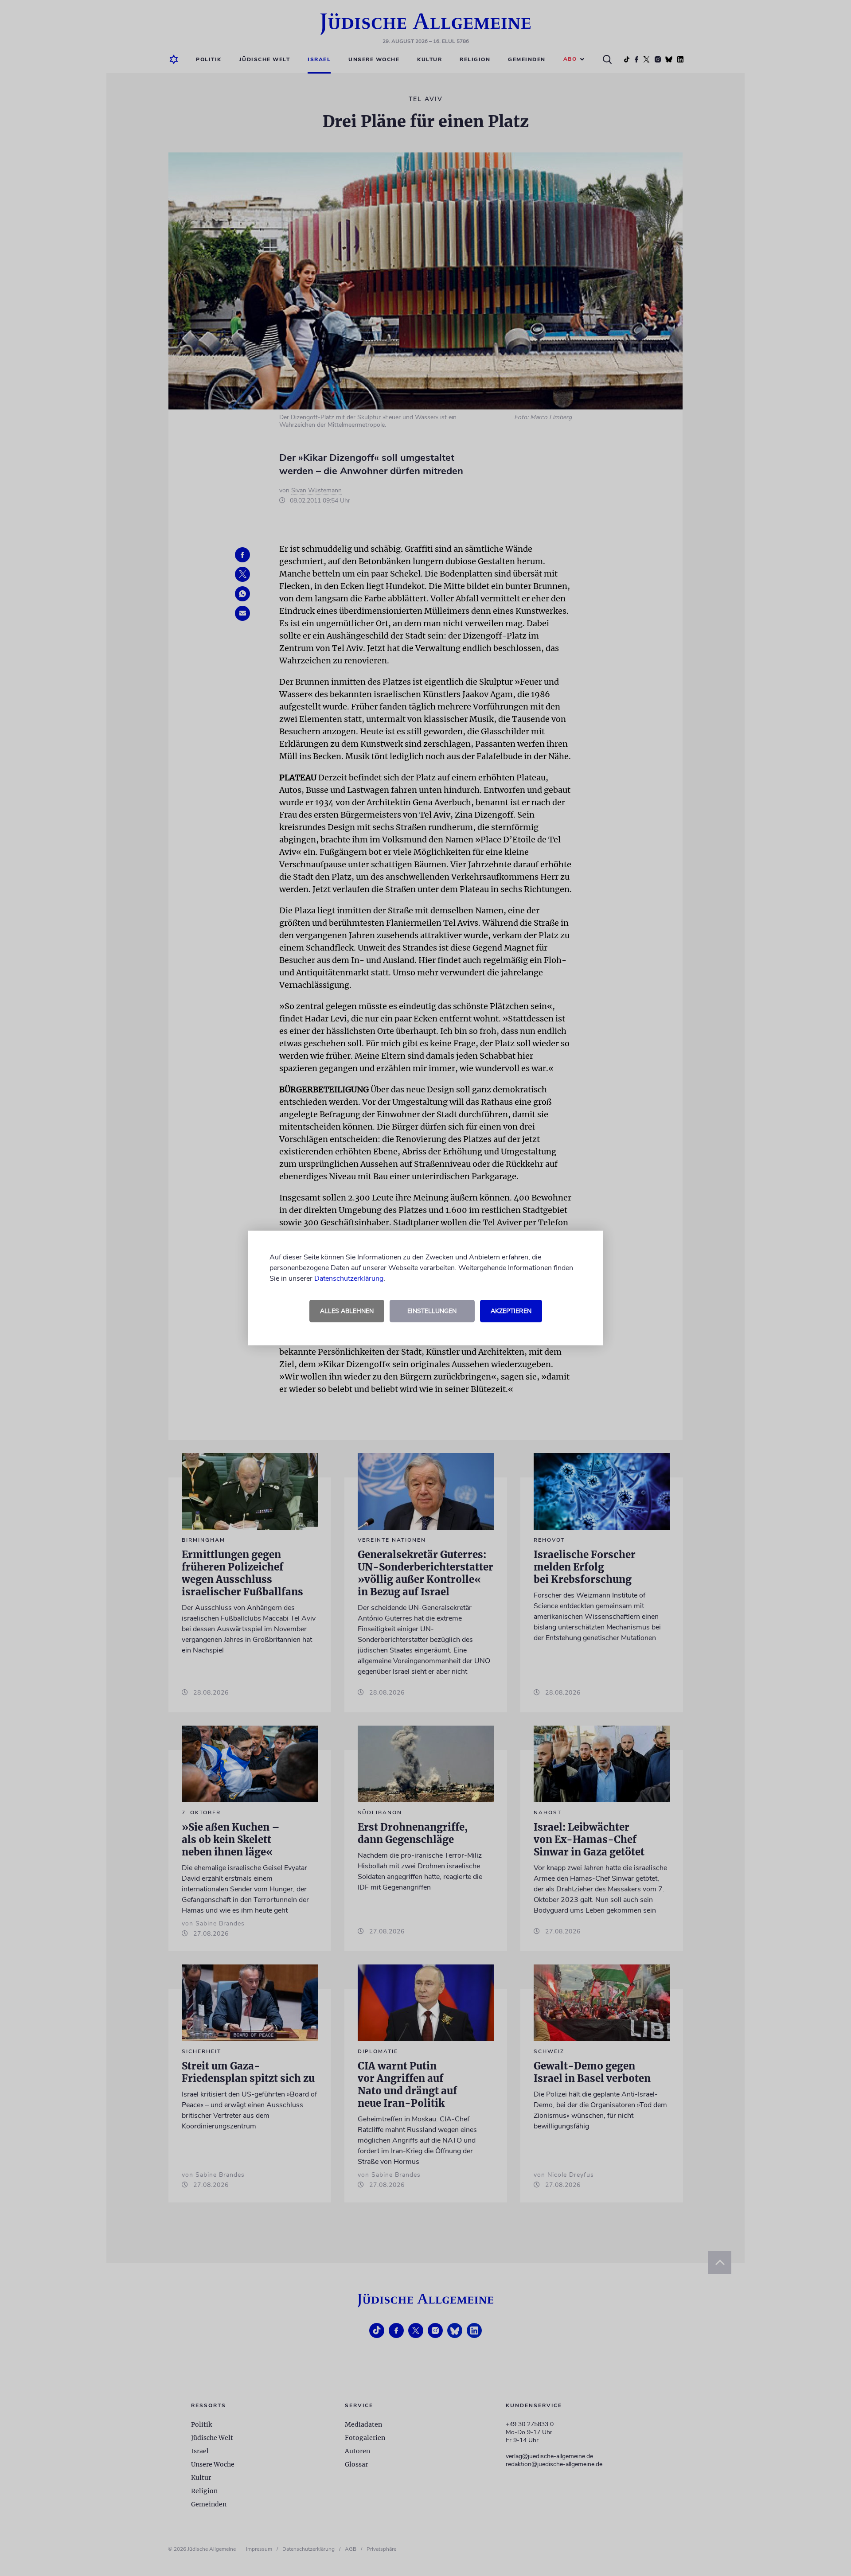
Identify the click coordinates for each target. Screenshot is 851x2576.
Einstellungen (432, 1311)
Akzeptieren (511, 1311)
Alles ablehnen (347, 1311)
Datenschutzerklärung (349, 1278)
